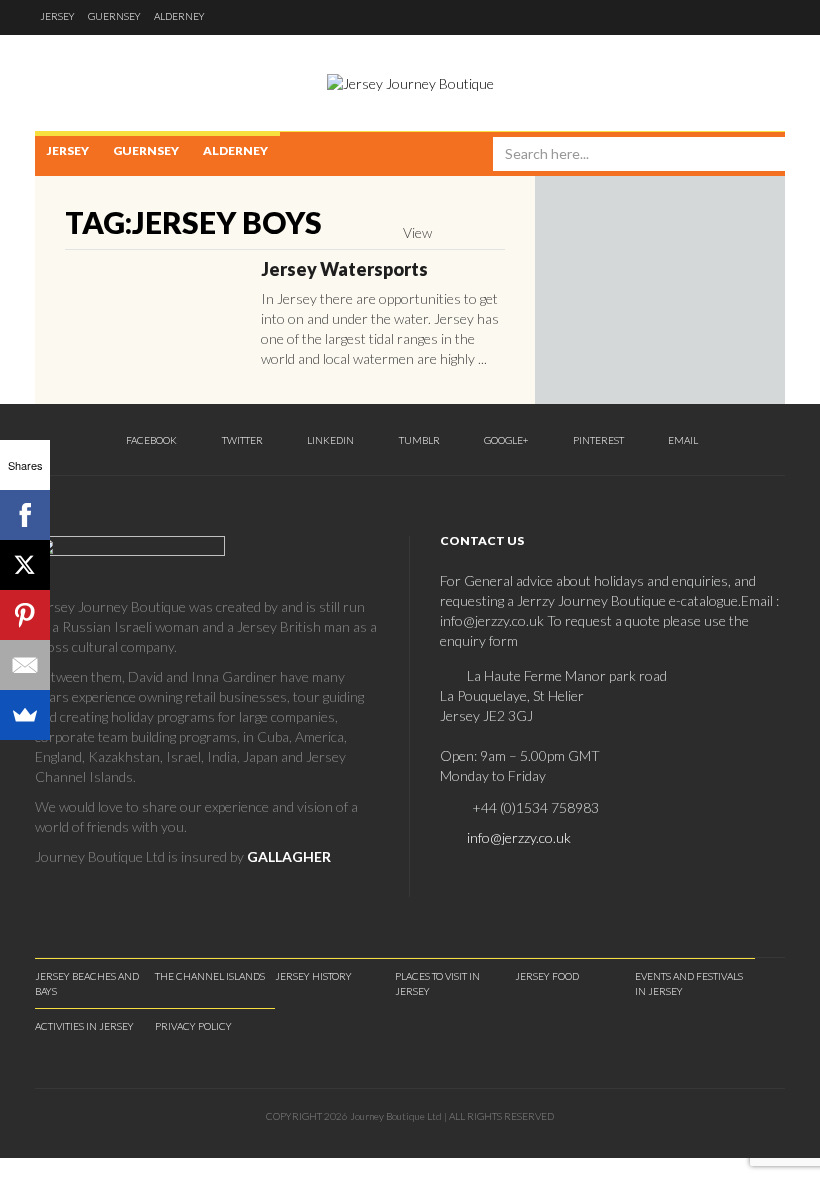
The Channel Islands (210, 976)
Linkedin (329, 440)
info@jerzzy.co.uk (519, 837)
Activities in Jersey (84, 1026)
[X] (25, 565)
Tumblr (418, 440)
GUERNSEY (114, 16)
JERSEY (57, 16)
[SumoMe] (25, 715)
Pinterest (597, 440)
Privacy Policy (193, 1026)
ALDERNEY (179, 16)
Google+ (505, 440)
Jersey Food (547, 976)
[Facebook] (25, 515)
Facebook (150, 440)
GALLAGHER (289, 856)
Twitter (241, 440)
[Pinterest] (25, 615)
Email (682, 440)
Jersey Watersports (344, 269)
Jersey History (313, 976)
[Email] (25, 665)
